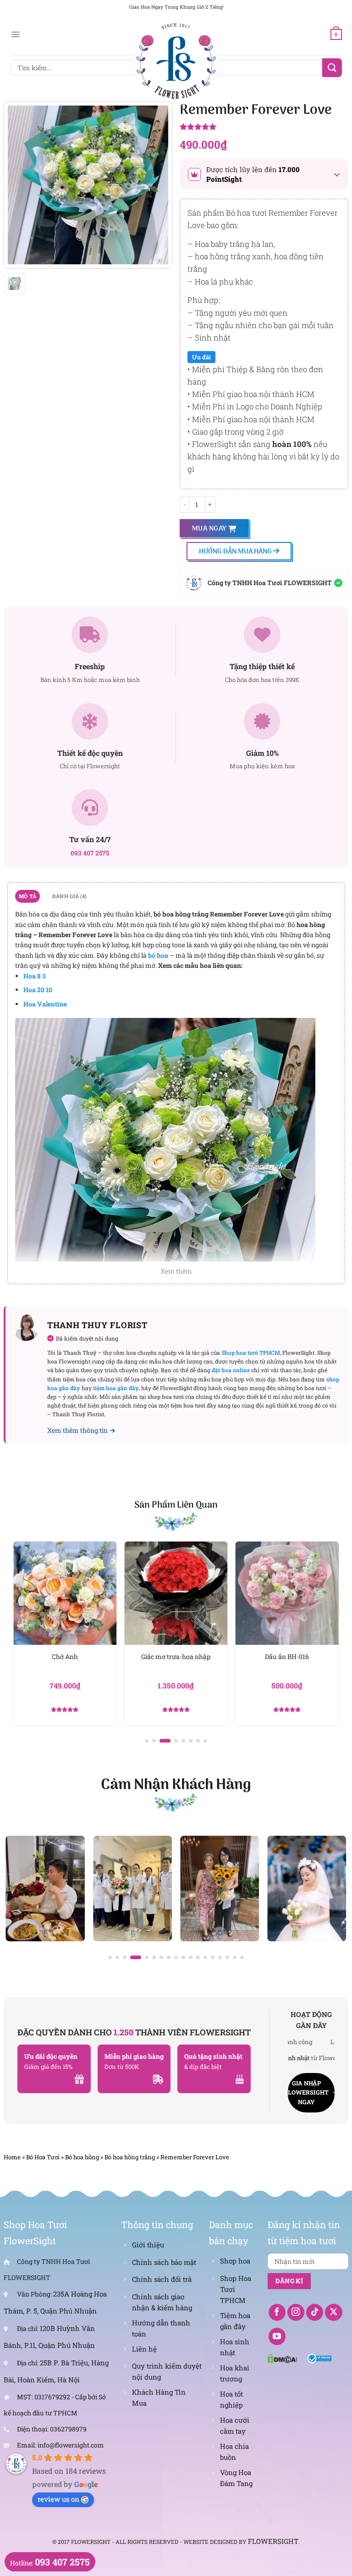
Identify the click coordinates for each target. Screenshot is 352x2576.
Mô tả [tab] (27, 896)
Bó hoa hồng (82, 2157)
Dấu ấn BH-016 (287, 1657)
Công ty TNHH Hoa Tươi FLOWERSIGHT (270, 583)
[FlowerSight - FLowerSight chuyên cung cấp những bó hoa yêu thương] (176, 60)
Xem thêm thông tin (77, 1430)
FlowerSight (273, 2541)
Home (12, 2157)
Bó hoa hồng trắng (130, 2157)
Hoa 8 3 (35, 976)
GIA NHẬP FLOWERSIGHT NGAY (308, 2093)
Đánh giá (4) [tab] (70, 896)
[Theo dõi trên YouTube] (277, 2336)
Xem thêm (176, 1271)
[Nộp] (332, 68)
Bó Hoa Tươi (43, 2157)
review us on (58, 2499)
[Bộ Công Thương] (320, 2358)
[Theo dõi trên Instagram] (296, 2313)
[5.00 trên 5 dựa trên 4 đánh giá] (264, 128)
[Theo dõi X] (334, 2313)
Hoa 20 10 (38, 990)
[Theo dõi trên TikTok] (315, 2313)
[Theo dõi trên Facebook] (277, 2313)
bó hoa (158, 955)
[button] (147, 1741)
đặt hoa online (231, 1370)
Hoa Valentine (45, 1004)
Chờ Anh (65, 1657)
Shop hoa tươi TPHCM (251, 1352)
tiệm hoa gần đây (116, 1388)
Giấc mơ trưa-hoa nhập (176, 1657)
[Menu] (15, 34)
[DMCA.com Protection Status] (282, 2358)
